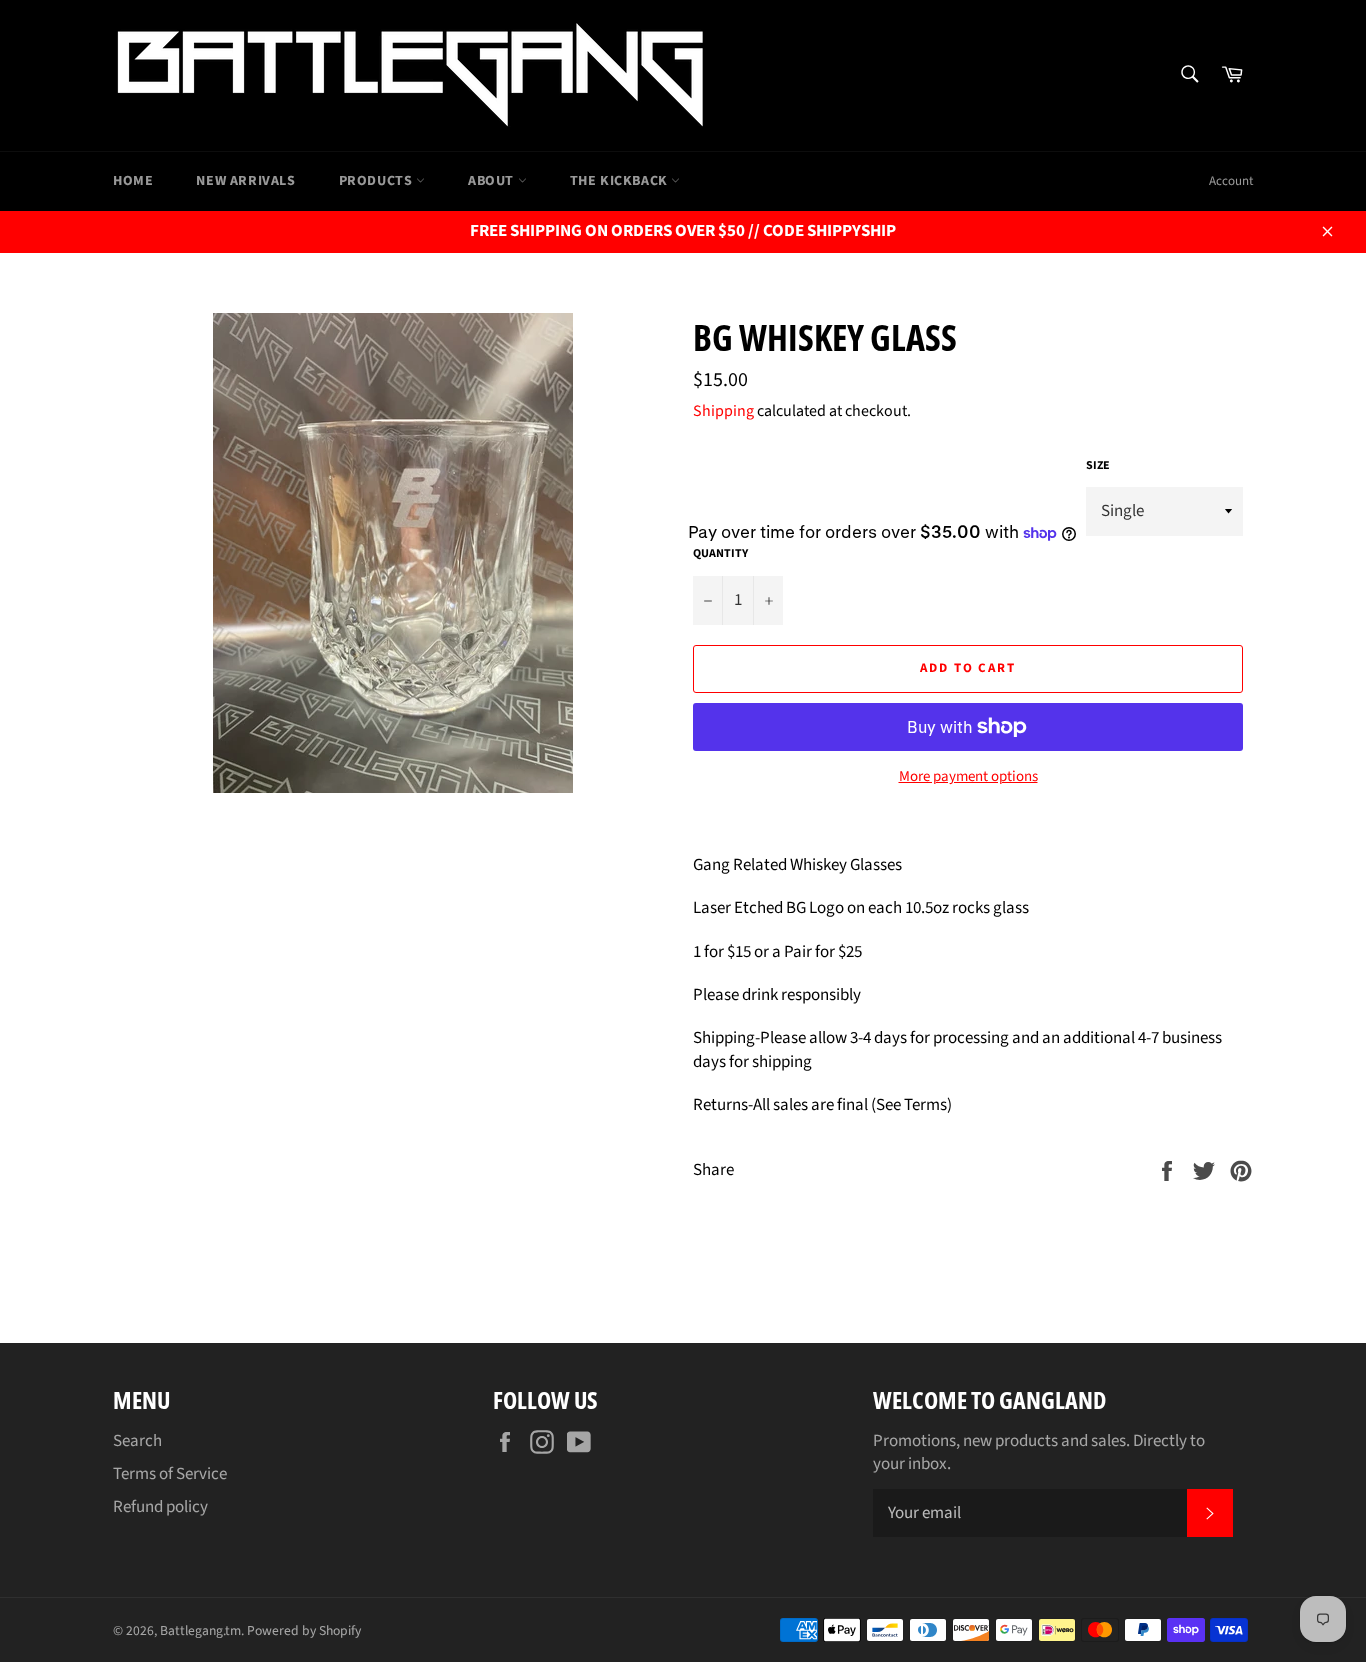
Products (377, 181)
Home (133, 181)
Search (137, 1441)
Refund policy (160, 1507)
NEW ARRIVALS (245, 181)
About (493, 181)
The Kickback (621, 181)
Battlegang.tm (200, 1630)
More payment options (968, 777)
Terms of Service (170, 1474)
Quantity (720, 554)
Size (1098, 466)
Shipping (723, 411)
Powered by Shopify (304, 1630)
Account (1231, 181)
